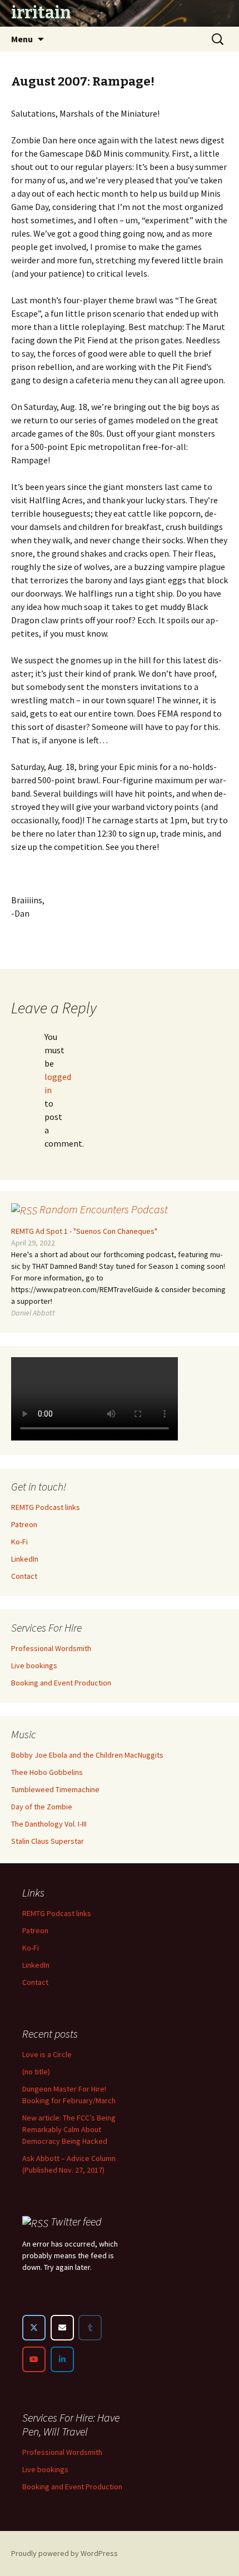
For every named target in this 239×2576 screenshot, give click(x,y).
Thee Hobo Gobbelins (47, 1772)
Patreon (24, 1524)
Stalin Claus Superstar (48, 1841)
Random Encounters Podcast (104, 1209)
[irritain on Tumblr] (90, 2328)
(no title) (36, 2072)
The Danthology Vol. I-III (49, 1824)
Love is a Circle (47, 2054)
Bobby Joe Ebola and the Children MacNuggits (87, 1755)
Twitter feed (76, 2221)
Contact (24, 1576)
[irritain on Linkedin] (62, 2359)
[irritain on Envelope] (62, 2328)
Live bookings (34, 1665)
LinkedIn (25, 1559)
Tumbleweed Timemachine (55, 1789)
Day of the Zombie (42, 1807)
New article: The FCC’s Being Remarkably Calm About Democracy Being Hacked (69, 2129)
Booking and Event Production (61, 1683)
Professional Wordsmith (51, 1648)
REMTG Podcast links (46, 1507)
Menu (22, 39)
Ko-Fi (19, 1542)
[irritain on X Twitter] (34, 2328)
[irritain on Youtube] (34, 2359)
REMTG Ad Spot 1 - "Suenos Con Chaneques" (84, 1231)
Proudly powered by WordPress (64, 2553)
